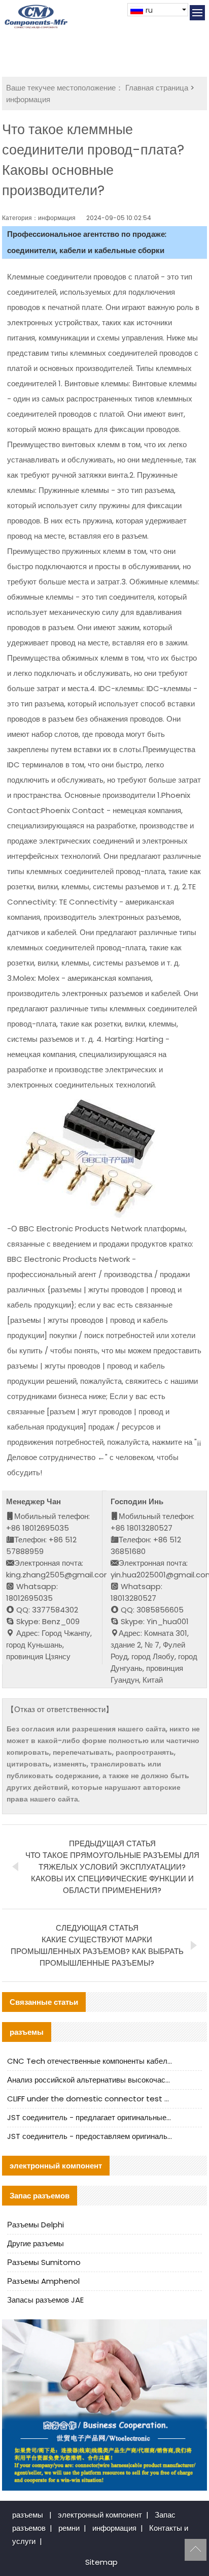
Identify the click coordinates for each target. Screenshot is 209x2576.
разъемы (28, 2515)
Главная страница (157, 88)
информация (28, 99)
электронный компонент (100, 2515)
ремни (69, 2528)
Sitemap (101, 2562)
